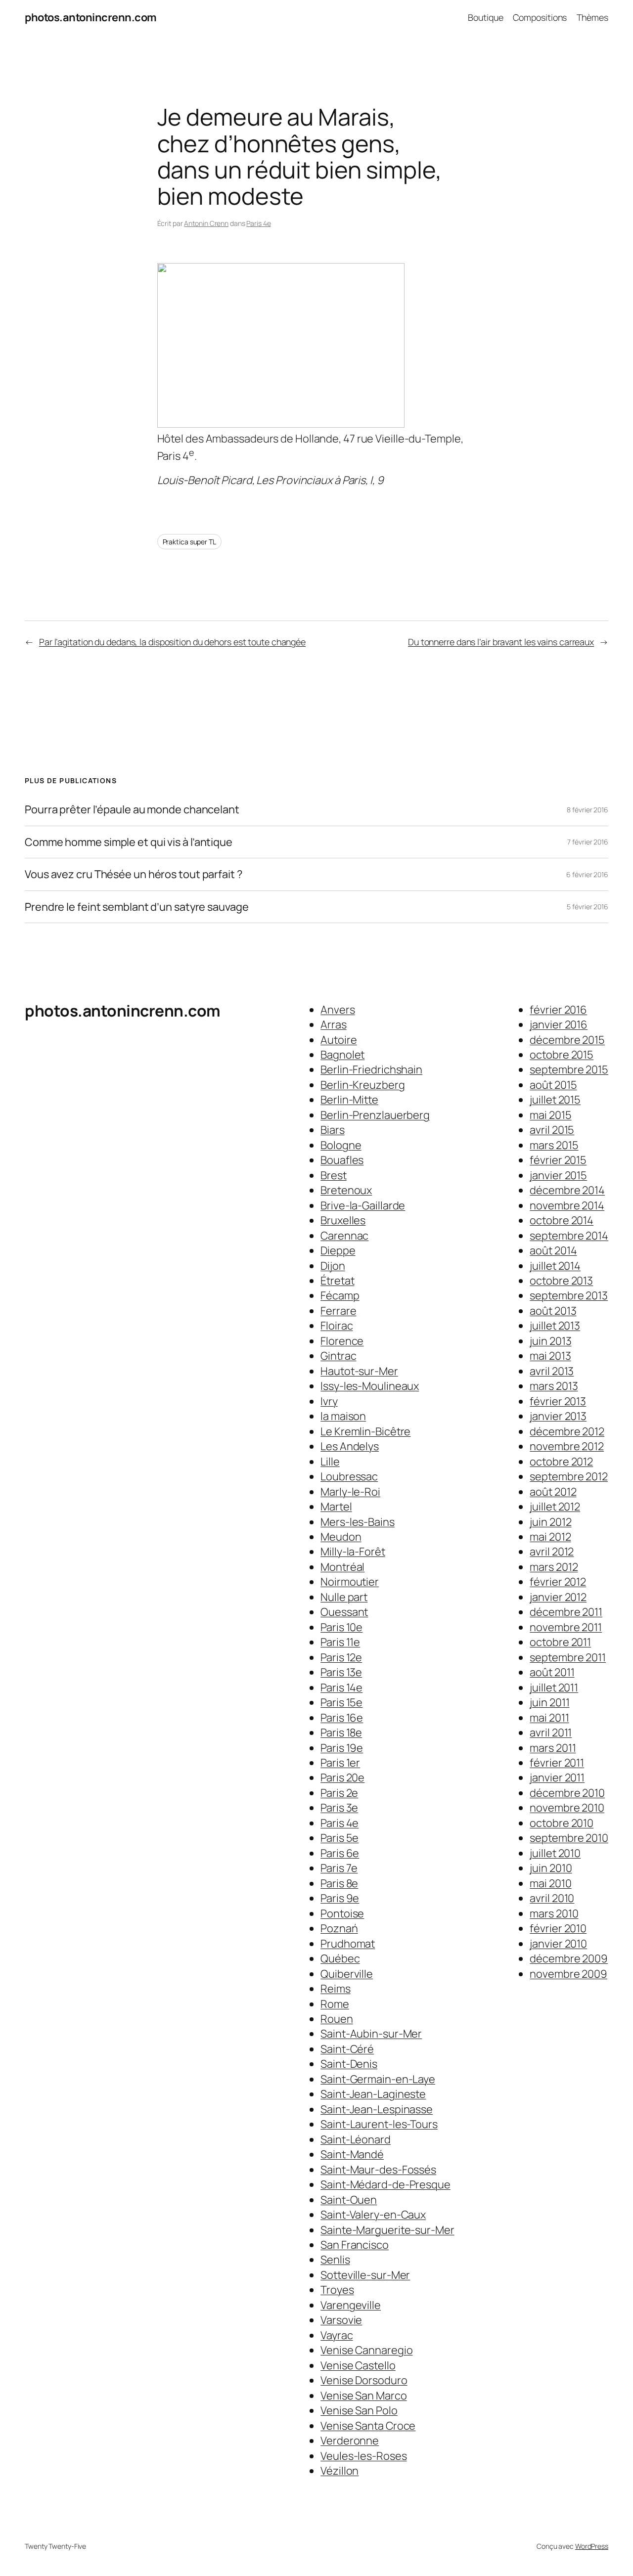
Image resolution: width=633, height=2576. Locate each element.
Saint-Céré (347, 2049)
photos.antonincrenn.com (91, 17)
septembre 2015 (569, 1069)
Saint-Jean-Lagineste (373, 2094)
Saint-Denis (349, 2064)
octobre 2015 (562, 1055)
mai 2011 (549, 1718)
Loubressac (349, 1476)
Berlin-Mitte (349, 1100)
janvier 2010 (558, 1944)
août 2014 (553, 1250)
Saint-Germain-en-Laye (378, 2079)
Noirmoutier (350, 1582)
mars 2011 (553, 1748)
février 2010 (558, 1928)
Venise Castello (358, 2365)
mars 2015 (554, 1145)
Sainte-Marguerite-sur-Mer (387, 2230)
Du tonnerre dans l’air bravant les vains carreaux (501, 642)
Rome (335, 2004)
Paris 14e (341, 1688)
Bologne (341, 1145)
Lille (330, 1462)
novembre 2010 (567, 1808)
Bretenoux (346, 1190)
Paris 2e (339, 1793)
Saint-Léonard (356, 2139)
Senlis (335, 2260)
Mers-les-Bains (358, 1522)
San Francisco (355, 2245)
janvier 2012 (558, 1597)
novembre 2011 (566, 1627)
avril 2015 (552, 1130)
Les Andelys (350, 1446)
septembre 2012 (569, 1476)
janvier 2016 (559, 1024)
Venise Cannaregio (366, 2350)
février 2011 (557, 1763)
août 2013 (553, 1311)
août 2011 (552, 1672)
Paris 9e (340, 1898)
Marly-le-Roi (350, 1492)
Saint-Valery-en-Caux (373, 2215)
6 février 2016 (587, 874)
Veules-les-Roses (363, 2456)
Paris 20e (342, 1777)
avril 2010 (552, 1898)
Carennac (344, 1236)
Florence (342, 1341)
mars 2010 (554, 1913)
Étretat (337, 1281)
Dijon (333, 1266)
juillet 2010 (555, 1853)
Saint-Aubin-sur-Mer (371, 2034)
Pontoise (342, 1913)
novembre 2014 (567, 1205)
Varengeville (351, 2305)
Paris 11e (340, 1642)
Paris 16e (342, 1718)
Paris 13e (341, 1672)
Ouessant (344, 1612)
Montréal (342, 1567)
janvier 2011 (557, 1777)
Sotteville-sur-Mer (365, 2275)
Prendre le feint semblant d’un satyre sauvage (137, 907)
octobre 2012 (561, 1462)
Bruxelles (343, 1220)
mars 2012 (554, 1567)
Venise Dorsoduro (364, 2380)
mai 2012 (550, 1537)
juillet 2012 (555, 1507)
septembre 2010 (569, 1838)
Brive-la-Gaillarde (363, 1205)
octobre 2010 (562, 1823)
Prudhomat (348, 1944)
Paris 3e (339, 1808)
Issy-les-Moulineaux (370, 1386)
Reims (336, 1989)
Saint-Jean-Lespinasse (377, 2109)
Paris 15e (341, 1702)
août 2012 (553, 1492)
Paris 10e (341, 1627)
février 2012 (558, 1582)
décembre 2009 (569, 1958)
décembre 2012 (567, 1431)
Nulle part (344, 1597)
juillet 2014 (555, 1266)
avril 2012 (552, 1552)
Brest (334, 1175)
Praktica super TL (189, 542)
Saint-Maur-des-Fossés (378, 2170)
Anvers (338, 1010)
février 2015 (558, 1160)
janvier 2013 (558, 1416)
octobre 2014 (562, 1220)
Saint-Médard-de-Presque (385, 2184)
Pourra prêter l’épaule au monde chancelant (132, 809)
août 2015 (553, 1085)
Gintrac (338, 1356)
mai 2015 (550, 1115)
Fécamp (340, 1295)
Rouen (337, 2019)
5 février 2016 (588, 907)
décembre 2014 (567, 1190)
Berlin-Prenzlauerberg (375, 1115)
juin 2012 (550, 1522)
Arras (334, 1024)
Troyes (337, 2290)
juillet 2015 (555, 1100)
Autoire (339, 1040)
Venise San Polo (359, 2410)
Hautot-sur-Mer (359, 1371)
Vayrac (337, 2335)
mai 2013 (550, 1356)
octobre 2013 (561, 1281)
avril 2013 (552, 1371)
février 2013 (558, 1401)
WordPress (592, 2546)
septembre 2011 (568, 1657)
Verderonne (350, 2441)
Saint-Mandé (352, 2154)
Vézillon (339, 2471)
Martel (336, 1507)
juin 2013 (550, 1341)
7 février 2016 (588, 842)
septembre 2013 (569, 1295)
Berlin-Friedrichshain (371, 1069)
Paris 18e (341, 1732)
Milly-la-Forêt (353, 1552)
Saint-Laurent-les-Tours (379, 2124)
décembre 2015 (567, 1040)
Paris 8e (339, 1883)
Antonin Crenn (206, 223)
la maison (343, 1416)
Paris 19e (342, 1748)
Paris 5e (339, 1838)
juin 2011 (549, 1702)
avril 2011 (551, 1732)
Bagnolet (342, 1055)
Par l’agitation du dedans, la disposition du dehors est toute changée (172, 642)
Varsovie (341, 2320)
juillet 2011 (554, 1688)
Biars (333, 1130)
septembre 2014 (569, 1236)
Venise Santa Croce (368, 2426)
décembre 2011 (566, 1612)
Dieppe (338, 1250)
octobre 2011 (560, 1642)
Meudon (341, 1537)
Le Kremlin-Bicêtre (365, 1431)
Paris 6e (340, 1853)
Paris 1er (340, 1763)
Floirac (337, 1326)
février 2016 (558, 1010)
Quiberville (347, 1974)
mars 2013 (554, 1386)
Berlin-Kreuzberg (362, 1085)
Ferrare (338, 1311)
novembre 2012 (567, 1446)
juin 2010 (551, 1868)
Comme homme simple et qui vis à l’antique (129, 842)
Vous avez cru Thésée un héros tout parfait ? (134, 874)
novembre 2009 (568, 1974)
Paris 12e (341, 1657)
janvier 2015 (558, 1175)
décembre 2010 (567, 1793)
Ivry (329, 1401)
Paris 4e (258, 223)
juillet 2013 (555, 1326)
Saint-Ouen (349, 2200)
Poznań (339, 1928)
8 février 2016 (588, 810)
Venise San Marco (363, 2396)
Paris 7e (339, 1868)
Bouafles (342, 1160)
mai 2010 (550, 1883)
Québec (340, 1958)
